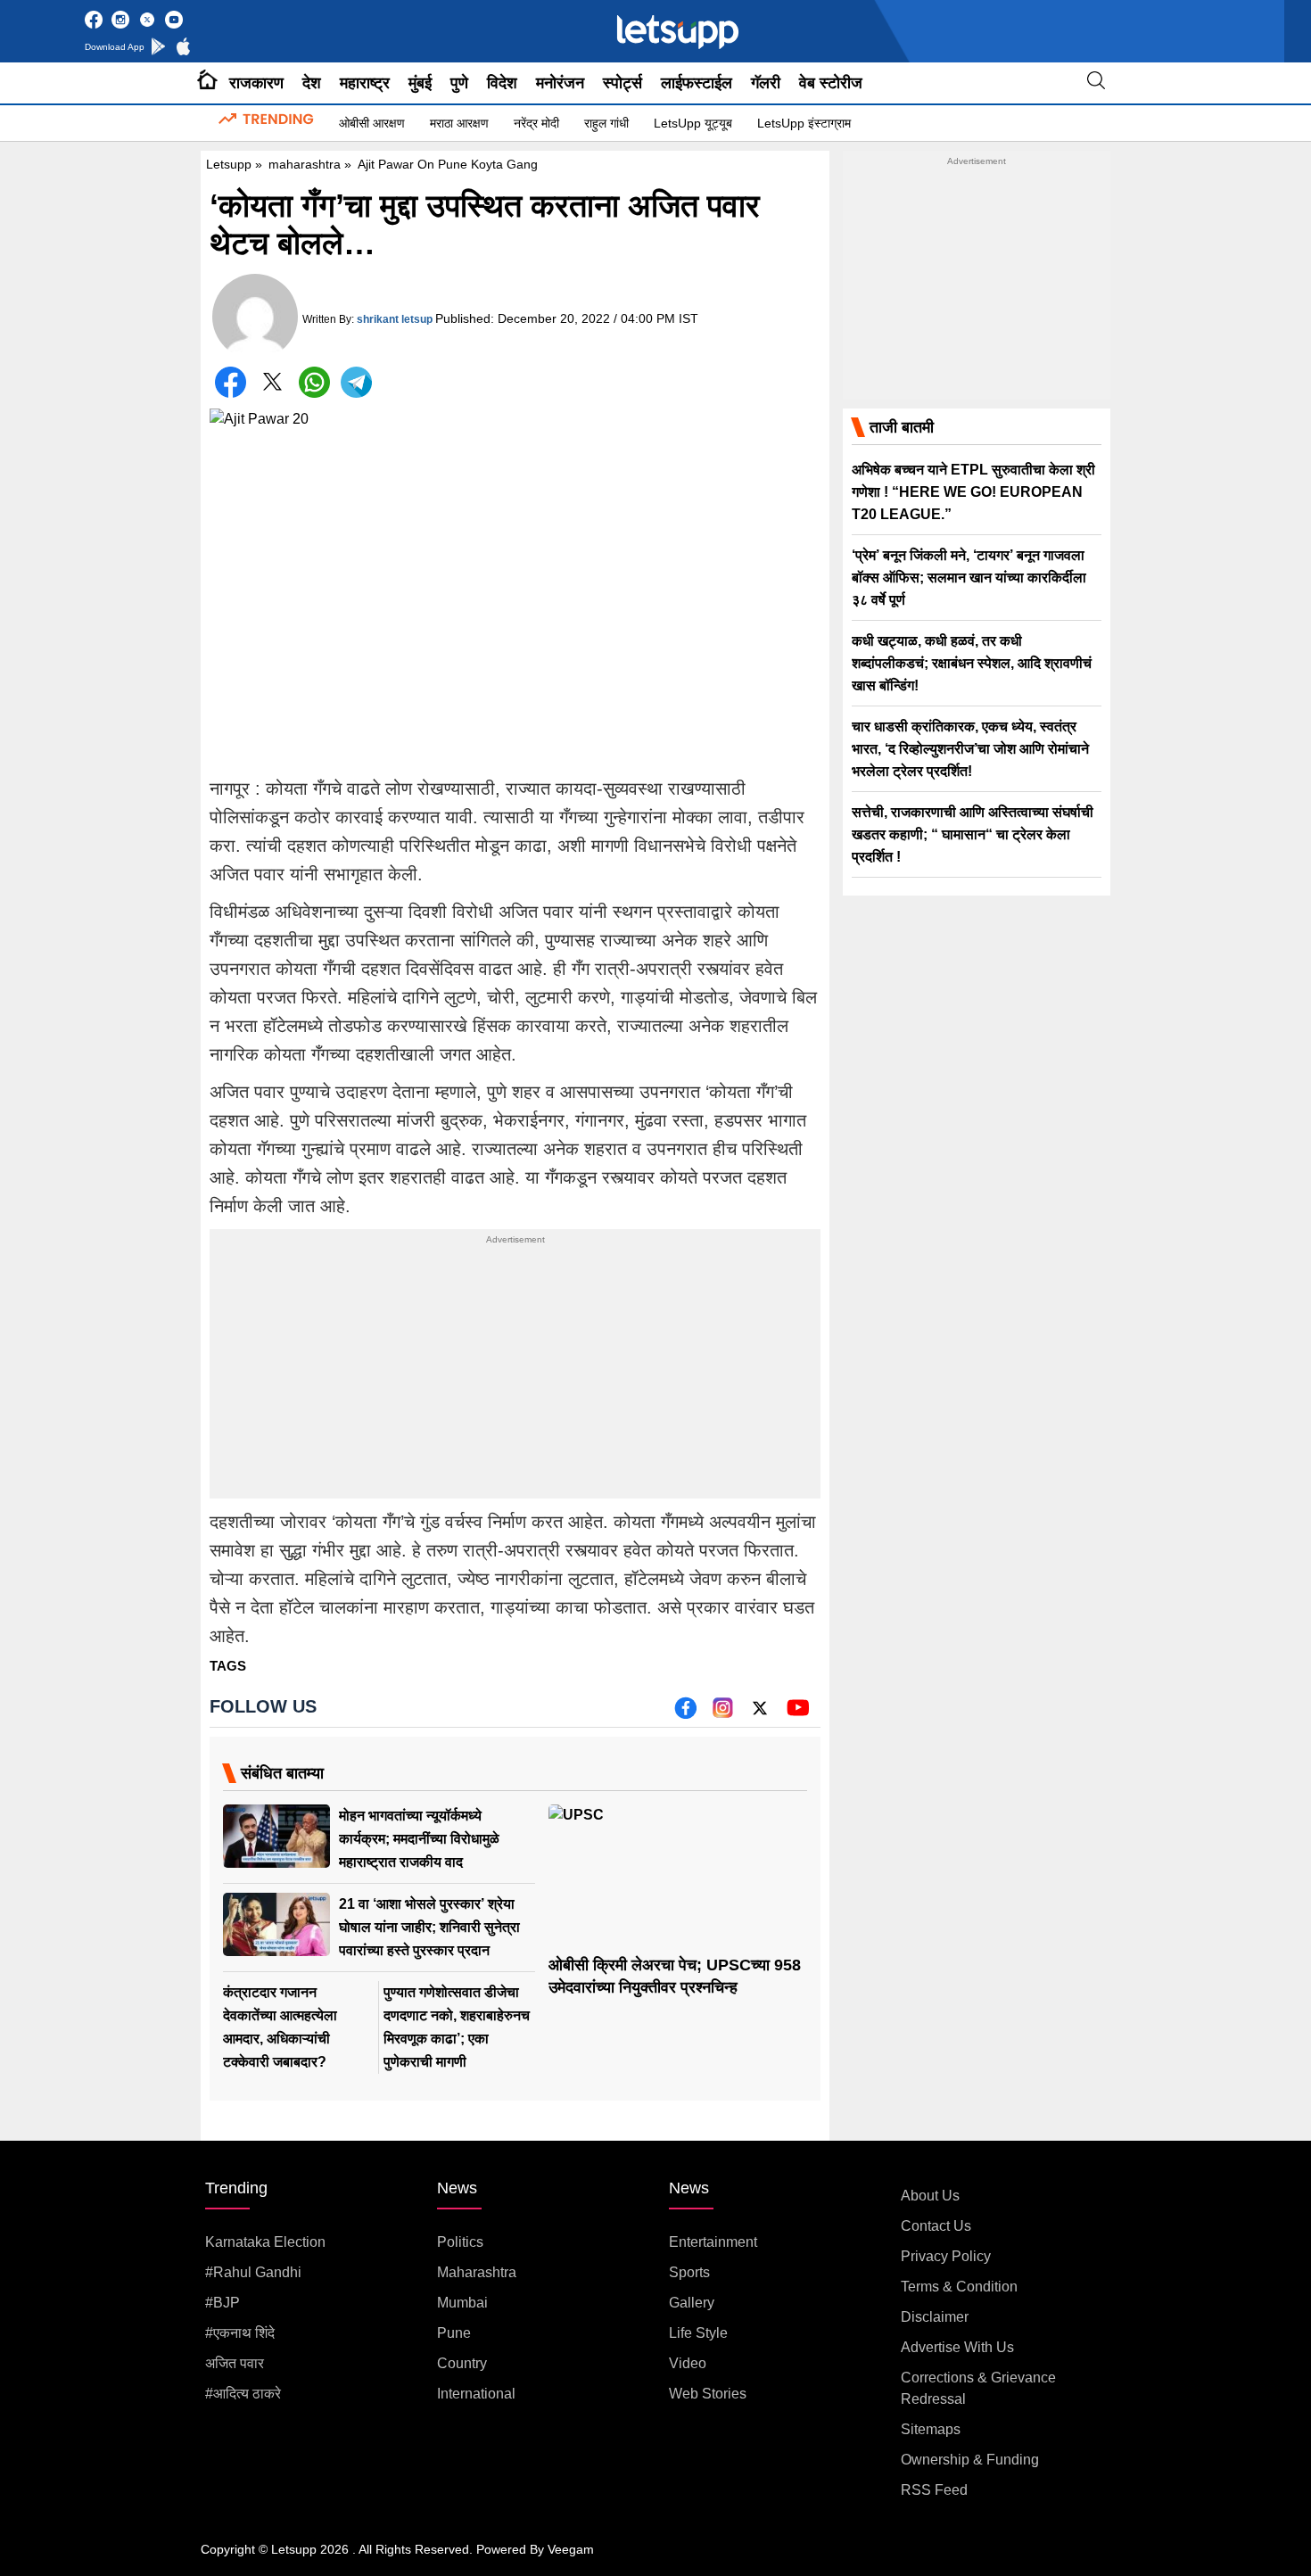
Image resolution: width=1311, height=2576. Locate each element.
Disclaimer (935, 2317)
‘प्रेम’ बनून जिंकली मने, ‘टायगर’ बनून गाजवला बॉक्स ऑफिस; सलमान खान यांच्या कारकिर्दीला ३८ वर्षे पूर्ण (969, 578)
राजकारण (256, 83)
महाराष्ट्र (365, 83)
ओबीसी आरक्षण (372, 123)
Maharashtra (477, 2272)
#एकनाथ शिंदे (240, 2333)
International (476, 2394)
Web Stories (708, 2394)
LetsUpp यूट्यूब (693, 123)
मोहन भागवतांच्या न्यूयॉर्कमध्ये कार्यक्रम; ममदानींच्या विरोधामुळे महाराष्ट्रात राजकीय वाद (419, 1839)
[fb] (685, 1714)
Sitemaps (931, 2429)
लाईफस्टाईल (697, 83)
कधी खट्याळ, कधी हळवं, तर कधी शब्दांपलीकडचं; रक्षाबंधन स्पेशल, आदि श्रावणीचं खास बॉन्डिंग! (972, 663)
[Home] (207, 83)
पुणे (459, 83)
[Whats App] (314, 382)
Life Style (698, 2333)
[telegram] (356, 382)
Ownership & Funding (970, 2460)
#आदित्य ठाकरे (243, 2394)
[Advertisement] (515, 1374)
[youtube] (798, 1714)
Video (688, 2363)
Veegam (571, 2549)
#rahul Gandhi (253, 2272)
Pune (454, 2333)
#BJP (223, 2303)
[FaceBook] (231, 382)
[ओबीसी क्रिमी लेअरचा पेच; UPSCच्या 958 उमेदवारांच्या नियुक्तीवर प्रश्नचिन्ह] (678, 1877)
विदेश (502, 83)
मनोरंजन (560, 83)
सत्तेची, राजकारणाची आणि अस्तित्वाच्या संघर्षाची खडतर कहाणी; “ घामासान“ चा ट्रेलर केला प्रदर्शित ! (973, 834)
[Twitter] (272, 386)
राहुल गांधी (606, 123)
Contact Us (936, 2226)
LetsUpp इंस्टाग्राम (804, 123)
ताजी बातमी (902, 427)
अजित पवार (235, 2363)
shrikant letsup (395, 319)
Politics (460, 2242)
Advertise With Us (957, 2347)
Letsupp (229, 164)
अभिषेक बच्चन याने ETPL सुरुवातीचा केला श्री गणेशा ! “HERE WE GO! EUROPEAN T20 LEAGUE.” (973, 492)
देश (312, 83)
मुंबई (420, 83)
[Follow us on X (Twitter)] (760, 1714)
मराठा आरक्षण (459, 123)
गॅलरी (766, 83)
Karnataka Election (265, 2242)
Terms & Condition (959, 2287)
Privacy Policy (946, 2256)
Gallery (692, 2303)
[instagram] (723, 1714)
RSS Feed (934, 2490)
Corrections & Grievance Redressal (978, 2388)
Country (462, 2363)
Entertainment (713, 2242)
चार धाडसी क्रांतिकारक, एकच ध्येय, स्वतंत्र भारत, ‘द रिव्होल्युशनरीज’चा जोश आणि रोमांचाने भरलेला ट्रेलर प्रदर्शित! (970, 749)
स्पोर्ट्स (623, 83)
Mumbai (462, 2303)
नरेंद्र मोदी (536, 123)
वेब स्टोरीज (831, 83)
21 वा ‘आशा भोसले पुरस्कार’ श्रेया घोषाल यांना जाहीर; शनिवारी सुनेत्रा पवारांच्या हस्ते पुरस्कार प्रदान (429, 1927)
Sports (689, 2272)
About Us (930, 2196)
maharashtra (305, 164)
